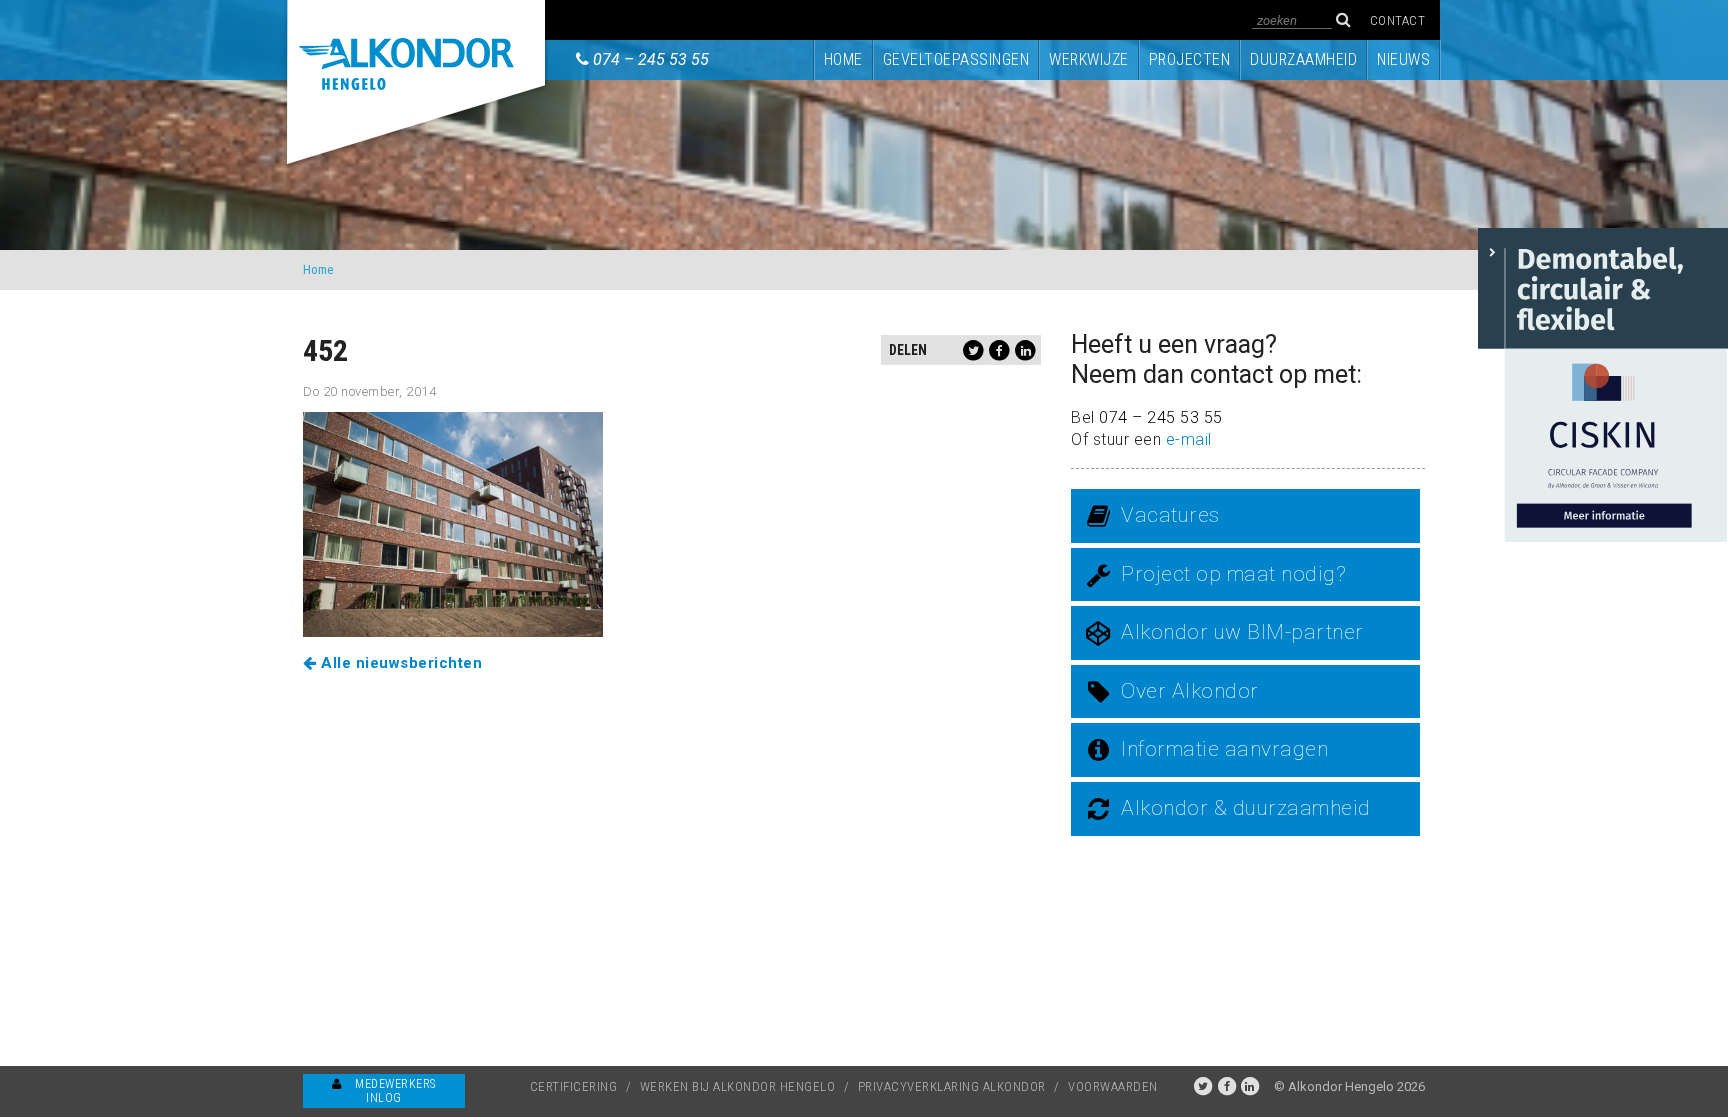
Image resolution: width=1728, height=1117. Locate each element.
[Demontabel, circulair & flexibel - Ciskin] (1603, 383)
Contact (1398, 20)
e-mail (1189, 439)
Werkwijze (1089, 59)
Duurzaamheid (1303, 59)
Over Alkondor (1190, 691)
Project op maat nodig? (1233, 574)
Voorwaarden (1113, 1086)
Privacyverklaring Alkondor (952, 1086)
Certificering (574, 1086)
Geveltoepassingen (956, 59)
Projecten (1190, 59)
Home (843, 59)
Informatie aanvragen (1224, 749)
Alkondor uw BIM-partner (1242, 632)
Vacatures (1170, 515)
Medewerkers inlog (394, 1091)
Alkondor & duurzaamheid (1246, 808)
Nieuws (1403, 59)
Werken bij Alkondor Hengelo (738, 1086)
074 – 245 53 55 (651, 59)
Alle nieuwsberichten (399, 663)
